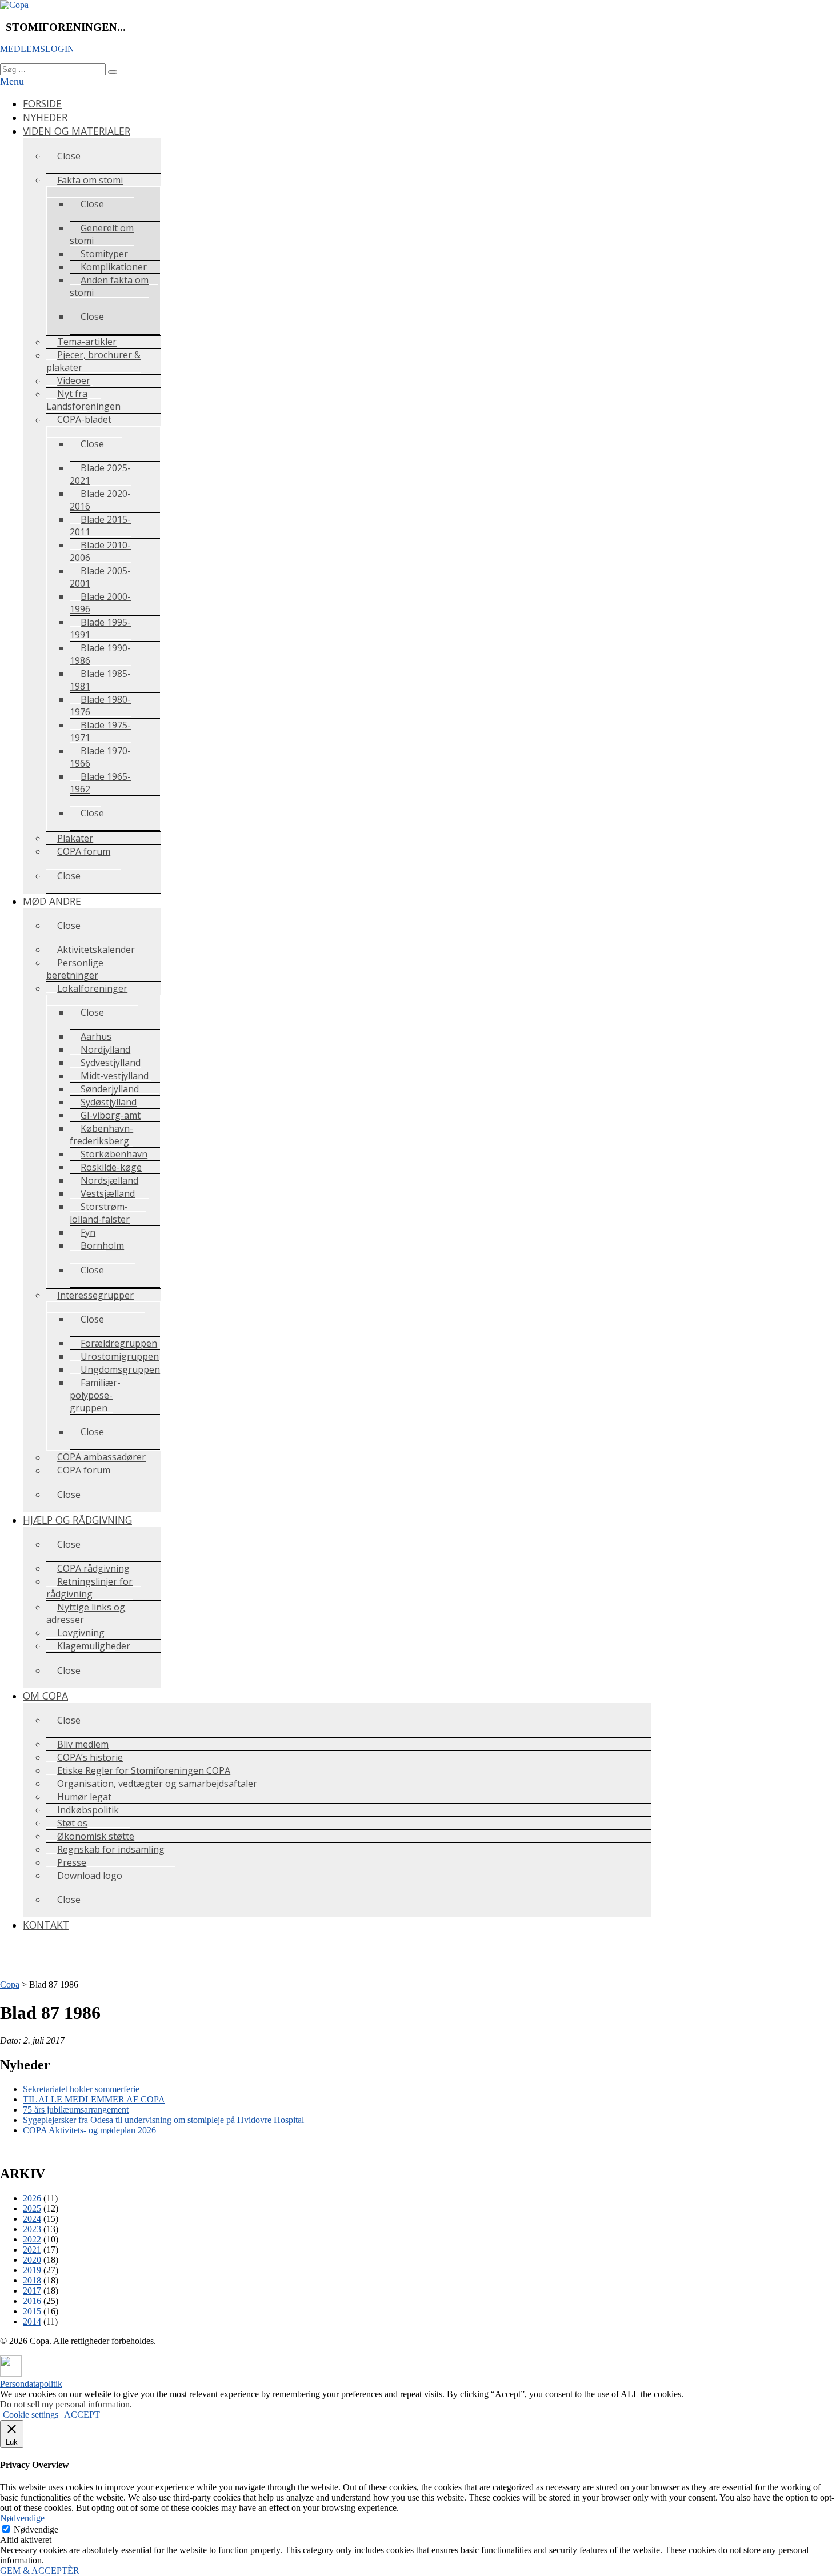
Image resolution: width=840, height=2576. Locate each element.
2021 (32, 2250)
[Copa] (14, 5)
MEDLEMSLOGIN (37, 49)
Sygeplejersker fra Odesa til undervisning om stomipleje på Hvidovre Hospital (163, 2120)
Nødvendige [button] (22, 2518)
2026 (32, 2198)
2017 (32, 2291)
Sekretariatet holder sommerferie (81, 2089)
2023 (32, 2229)
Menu (12, 81)
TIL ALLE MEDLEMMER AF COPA (94, 2099)
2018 (32, 2280)
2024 (32, 2219)
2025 (32, 2208)
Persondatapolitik (31, 2384)
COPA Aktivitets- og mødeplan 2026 (89, 2130)
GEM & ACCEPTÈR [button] (40, 2571)
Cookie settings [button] (31, 2415)
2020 (32, 2260)
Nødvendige (36, 2529)
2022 (32, 2239)
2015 (32, 2311)
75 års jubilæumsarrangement (76, 2110)
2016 (32, 2301)
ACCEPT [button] (82, 2415)
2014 (32, 2321)
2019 (32, 2270)
